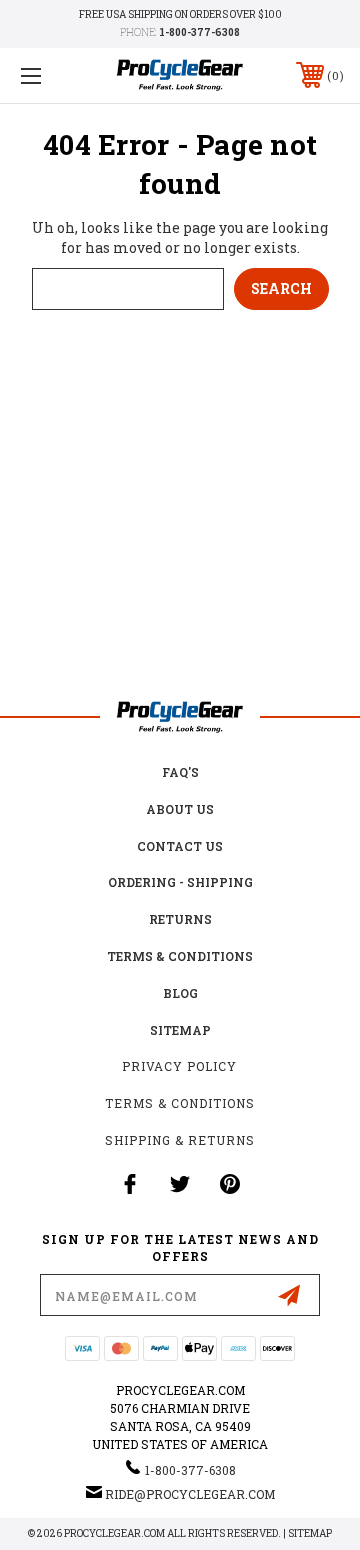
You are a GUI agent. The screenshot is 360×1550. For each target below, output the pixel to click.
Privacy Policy (179, 1066)
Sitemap (180, 1030)
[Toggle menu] (53, 75)
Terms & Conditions (180, 956)
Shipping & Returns (180, 1140)
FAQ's (180, 772)
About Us (180, 809)
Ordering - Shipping (180, 882)
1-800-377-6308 (199, 32)
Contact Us (180, 846)
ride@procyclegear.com (190, 1494)
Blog (180, 993)
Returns (180, 919)
